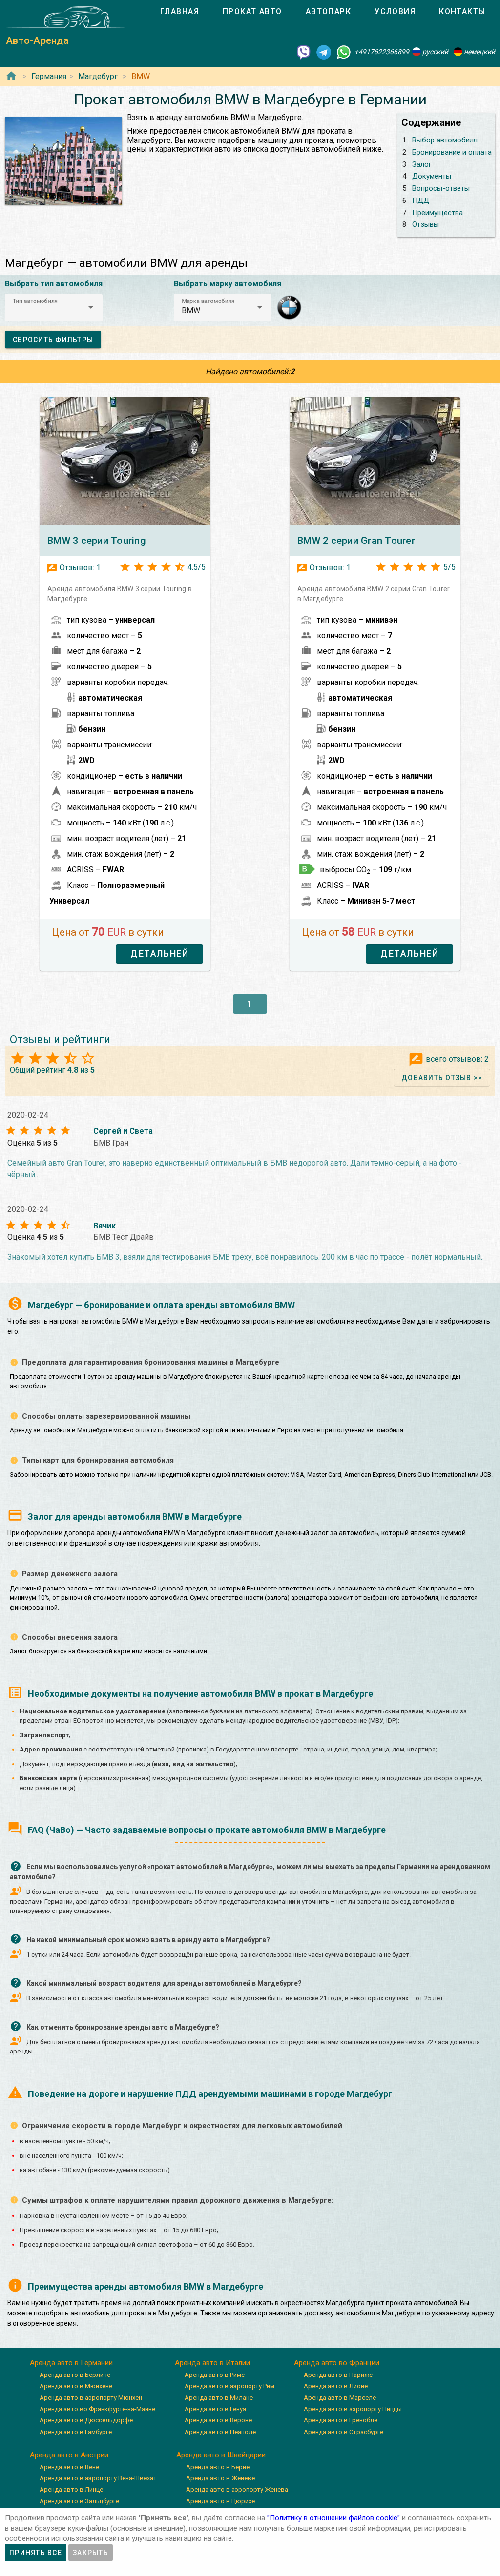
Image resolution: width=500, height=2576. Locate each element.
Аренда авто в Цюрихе (220, 2501)
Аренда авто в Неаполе (220, 2432)
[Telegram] (324, 52)
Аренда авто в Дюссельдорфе (86, 2420)
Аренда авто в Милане (219, 2398)
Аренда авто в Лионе (336, 2386)
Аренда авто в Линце (71, 2489)
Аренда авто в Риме (215, 2375)
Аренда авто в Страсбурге (344, 2432)
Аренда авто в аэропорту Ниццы (353, 2409)
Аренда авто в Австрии (69, 2455)
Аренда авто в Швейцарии (221, 2455)
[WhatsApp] (344, 52)
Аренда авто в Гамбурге (76, 2432)
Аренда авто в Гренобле (341, 2420)
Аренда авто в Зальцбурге (79, 2501)
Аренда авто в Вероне (218, 2420)
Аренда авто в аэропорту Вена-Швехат (98, 2478)
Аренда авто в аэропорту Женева (237, 2489)
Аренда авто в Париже (338, 2375)
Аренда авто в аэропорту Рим (229, 2386)
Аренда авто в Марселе (340, 2398)
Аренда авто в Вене (69, 2467)
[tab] (180, 12)
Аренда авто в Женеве (220, 2478)
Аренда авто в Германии (71, 2363)
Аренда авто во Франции (337, 2363)
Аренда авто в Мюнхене (76, 2386)
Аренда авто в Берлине (75, 2375)
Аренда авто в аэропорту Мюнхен (91, 2398)
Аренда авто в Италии (212, 2363)
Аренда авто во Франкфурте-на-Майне (97, 2409)
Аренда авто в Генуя (215, 2409)
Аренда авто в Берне (218, 2467)
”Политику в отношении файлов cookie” (333, 2518)
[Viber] (304, 52)
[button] (54, 307)
